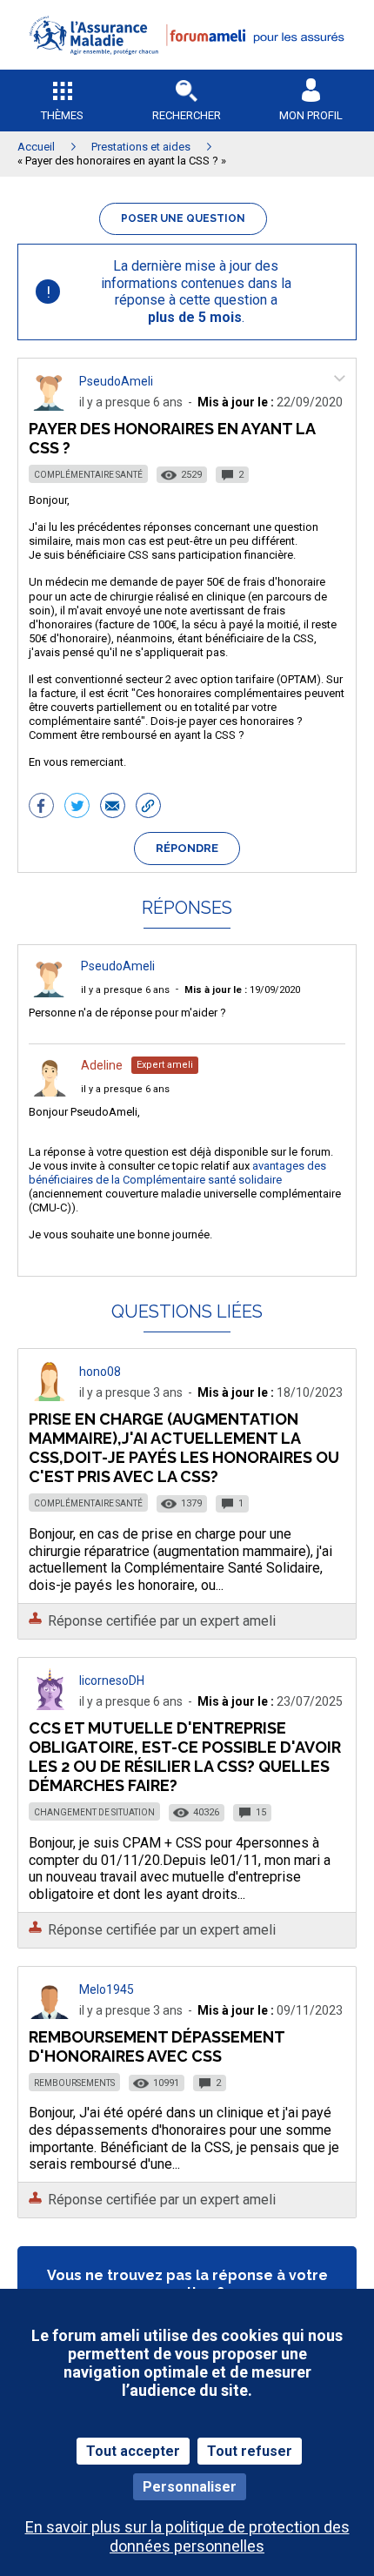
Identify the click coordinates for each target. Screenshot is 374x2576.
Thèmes (62, 115)
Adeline (102, 1065)
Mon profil (311, 115)
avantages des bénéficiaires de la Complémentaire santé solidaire (177, 1173)
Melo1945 (107, 1989)
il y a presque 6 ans (125, 990)
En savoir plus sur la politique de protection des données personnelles (187, 2536)
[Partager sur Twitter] (77, 808)
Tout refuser (250, 2451)
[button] (187, 66)
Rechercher (187, 115)
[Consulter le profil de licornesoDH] (50, 1705)
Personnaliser (190, 2487)
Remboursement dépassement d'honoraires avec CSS (157, 2046)
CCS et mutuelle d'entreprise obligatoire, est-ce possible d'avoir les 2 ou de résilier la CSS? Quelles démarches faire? (185, 1757)
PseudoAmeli (116, 381)
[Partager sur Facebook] (41, 808)
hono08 (100, 1372)
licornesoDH (112, 1680)
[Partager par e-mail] (113, 808)
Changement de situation (94, 1812)
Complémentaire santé (88, 475)
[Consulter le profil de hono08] (50, 1396)
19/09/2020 (242, 990)
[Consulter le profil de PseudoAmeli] (50, 406)
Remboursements (74, 2083)
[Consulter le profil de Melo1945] (50, 2014)
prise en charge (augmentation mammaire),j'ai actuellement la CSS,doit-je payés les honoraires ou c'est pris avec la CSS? (184, 1448)
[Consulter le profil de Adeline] (50, 1092)
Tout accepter (133, 2451)
